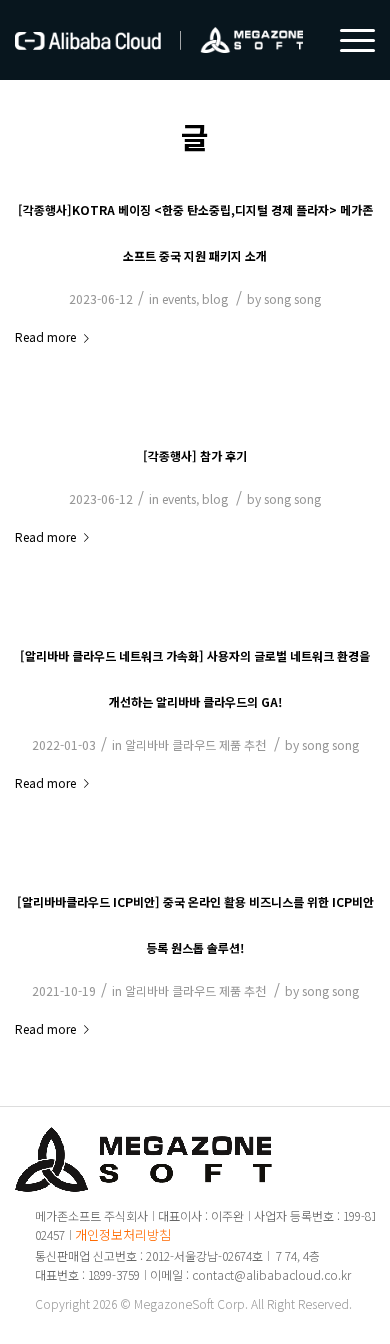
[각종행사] (195, 455)
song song (292, 298)
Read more (45, 336)
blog (215, 298)
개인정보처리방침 (123, 1234)
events (179, 298)
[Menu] (347, 40)
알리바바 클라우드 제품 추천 (195, 744)
